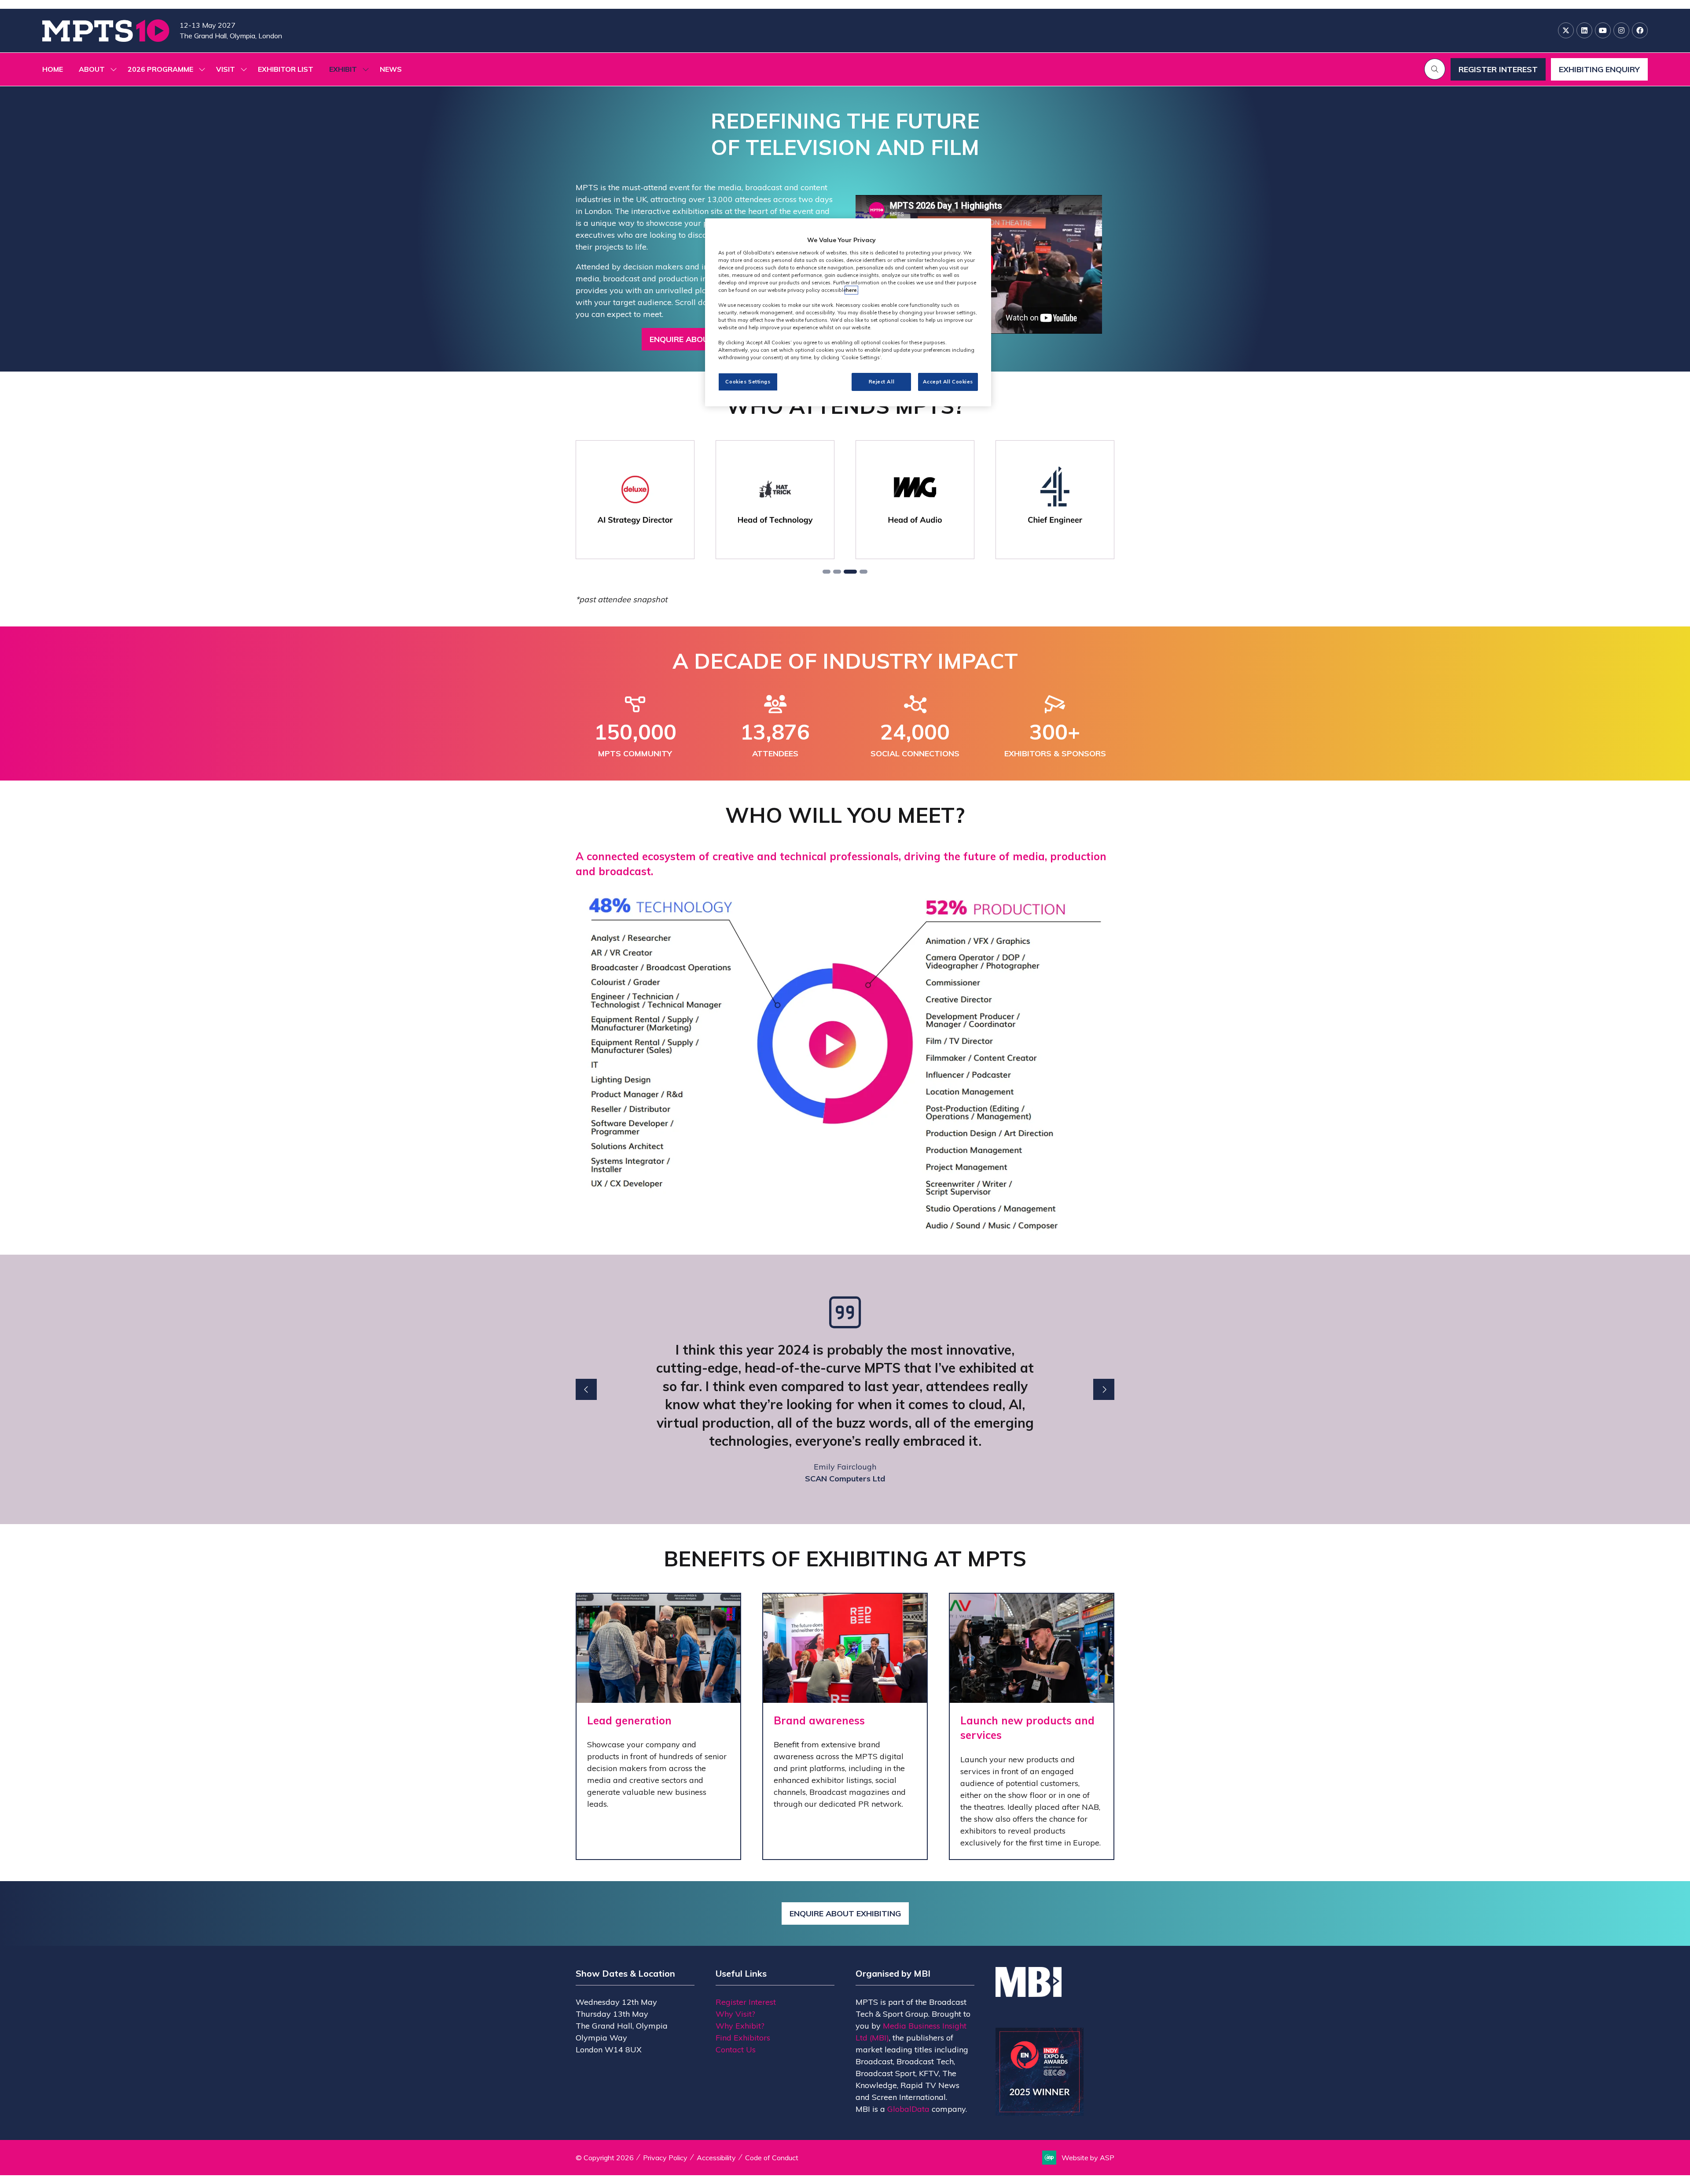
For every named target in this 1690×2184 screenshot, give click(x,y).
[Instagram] (1621, 30)
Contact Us (736, 2050)
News (391, 69)
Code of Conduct (772, 2158)
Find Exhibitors (743, 2038)
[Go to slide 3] (848, 572)
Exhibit (343, 69)
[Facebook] (1640, 30)
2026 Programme (160, 69)
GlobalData (908, 2109)
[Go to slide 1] (827, 572)
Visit (226, 69)
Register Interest (746, 2002)
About (92, 69)
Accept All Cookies (948, 382)
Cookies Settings (748, 382)
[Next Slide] (1104, 1389)
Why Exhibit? (740, 2026)
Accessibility (716, 2158)
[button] (1435, 69)
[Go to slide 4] (861, 572)
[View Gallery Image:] (635, 500)
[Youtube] (1603, 30)
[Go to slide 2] (837, 572)
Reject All (882, 382)
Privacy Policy (665, 2158)
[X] (1566, 30)
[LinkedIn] (1584, 30)
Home (53, 69)
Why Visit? (735, 2014)
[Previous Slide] (586, 1389)
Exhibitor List (286, 69)
